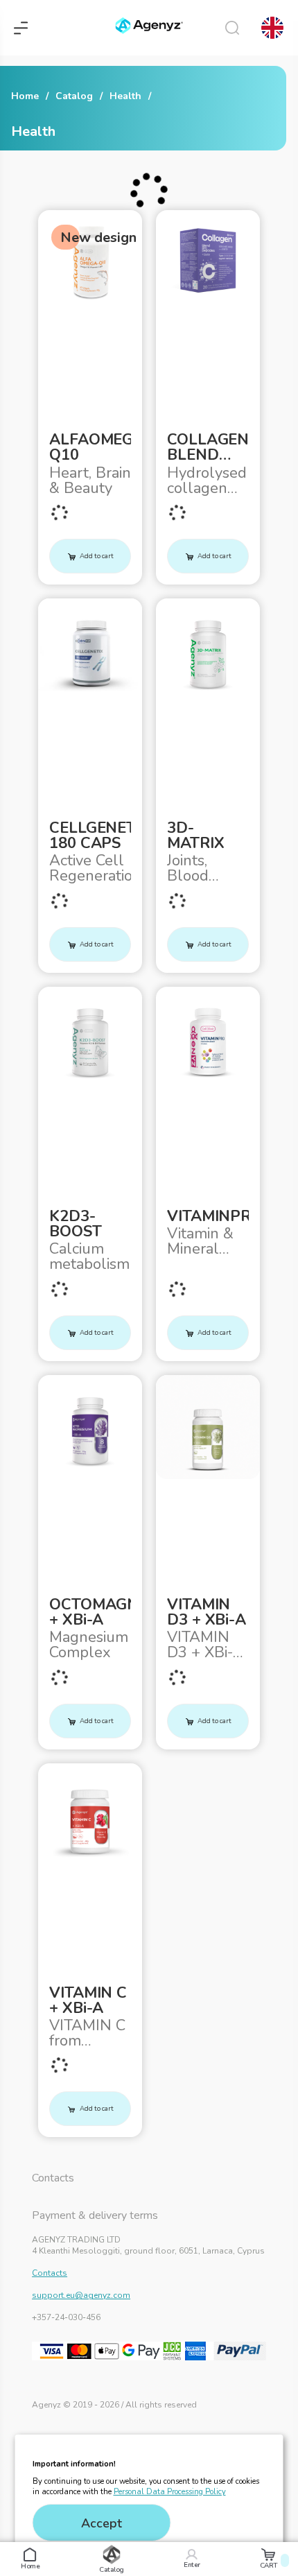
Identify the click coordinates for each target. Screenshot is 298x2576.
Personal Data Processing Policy (170, 2492)
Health (125, 96)
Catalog (74, 96)
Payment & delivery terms (95, 2215)
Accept (102, 2523)
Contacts (53, 2178)
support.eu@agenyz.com (81, 2295)
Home (25, 96)
